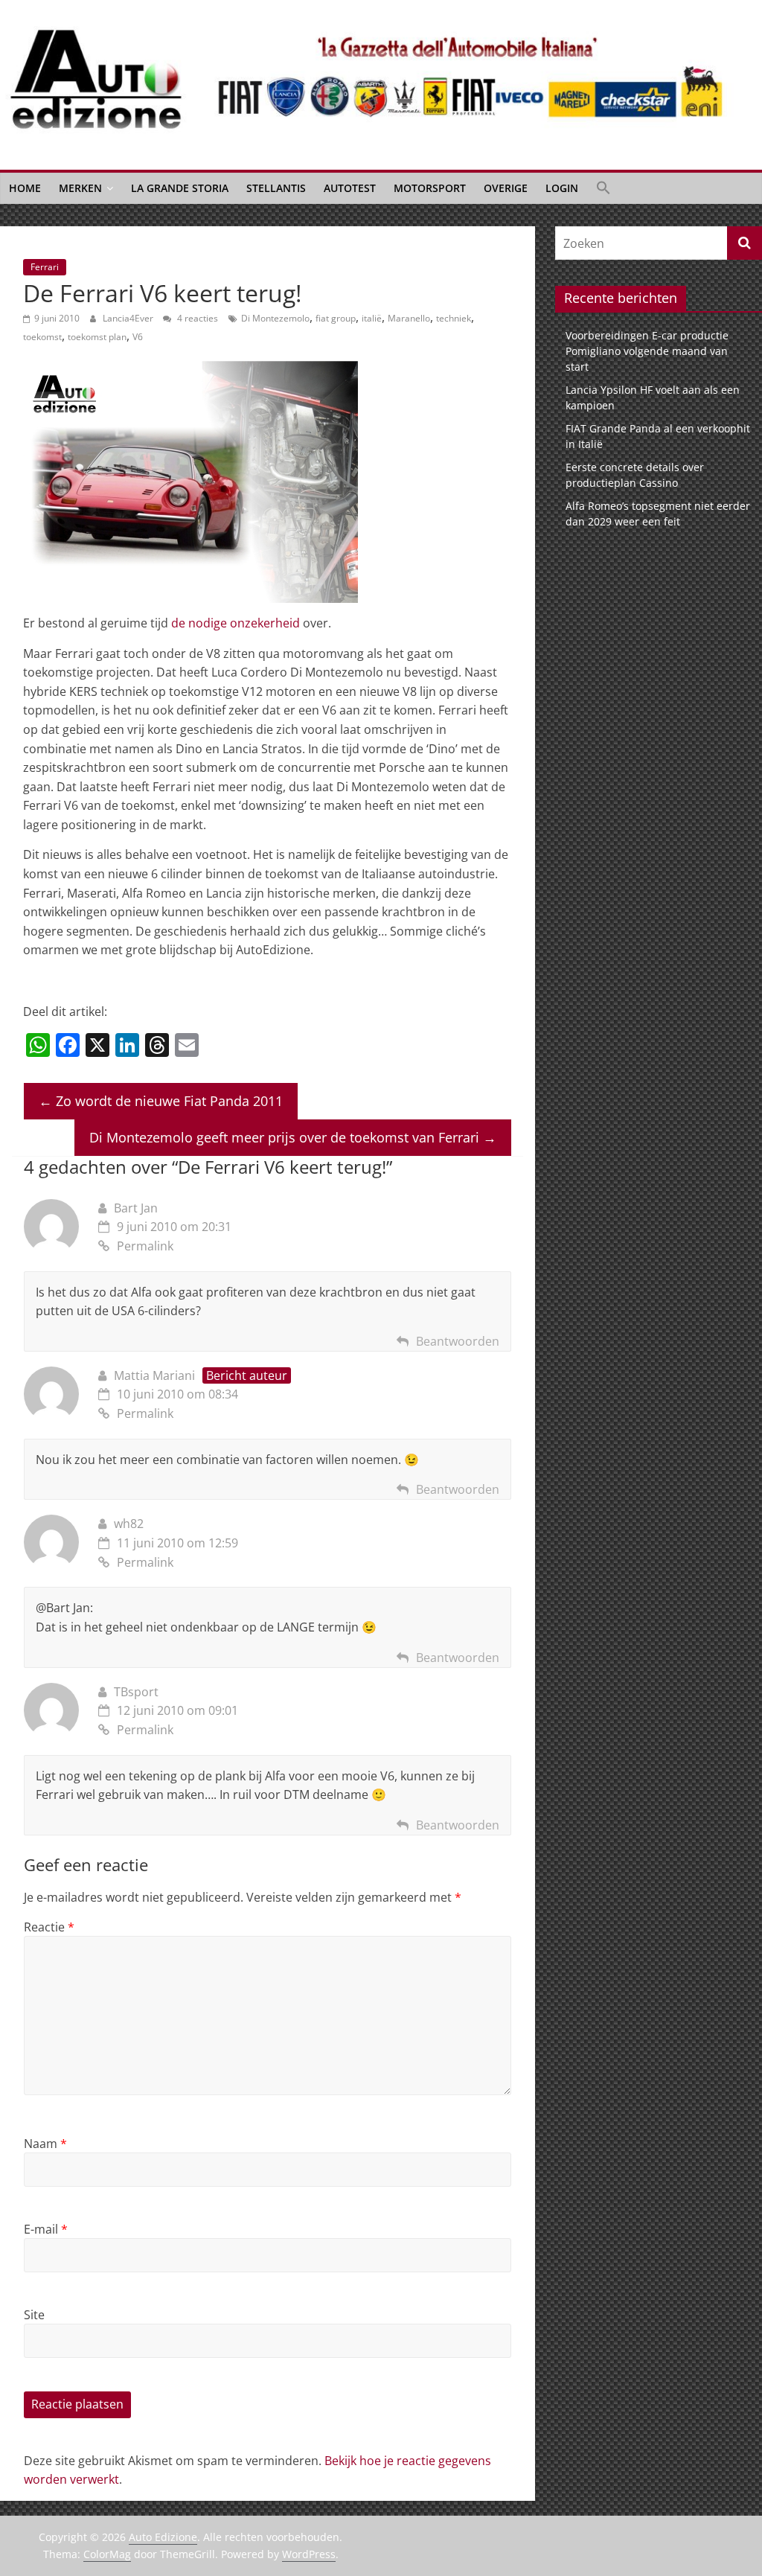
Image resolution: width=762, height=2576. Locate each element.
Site (34, 2315)
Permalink (145, 1246)
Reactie (49, 1927)
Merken (80, 188)
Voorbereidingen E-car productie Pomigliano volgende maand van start (647, 351)
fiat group (336, 318)
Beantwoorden (458, 1341)
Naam (45, 2144)
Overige (506, 188)
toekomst (42, 337)
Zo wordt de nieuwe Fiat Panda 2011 (161, 1101)
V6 (138, 337)
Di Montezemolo (275, 318)
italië (372, 318)
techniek (454, 318)
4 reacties (196, 318)
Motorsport (430, 188)
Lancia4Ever (129, 318)
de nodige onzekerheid (236, 623)
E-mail (46, 2229)
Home (25, 188)
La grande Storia (180, 188)
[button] (603, 188)
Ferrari (45, 267)
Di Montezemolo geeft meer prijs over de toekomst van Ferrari (293, 1137)
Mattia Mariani (154, 1375)
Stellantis (276, 188)
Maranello (409, 318)
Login (562, 188)
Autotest (350, 188)
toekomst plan (97, 337)
